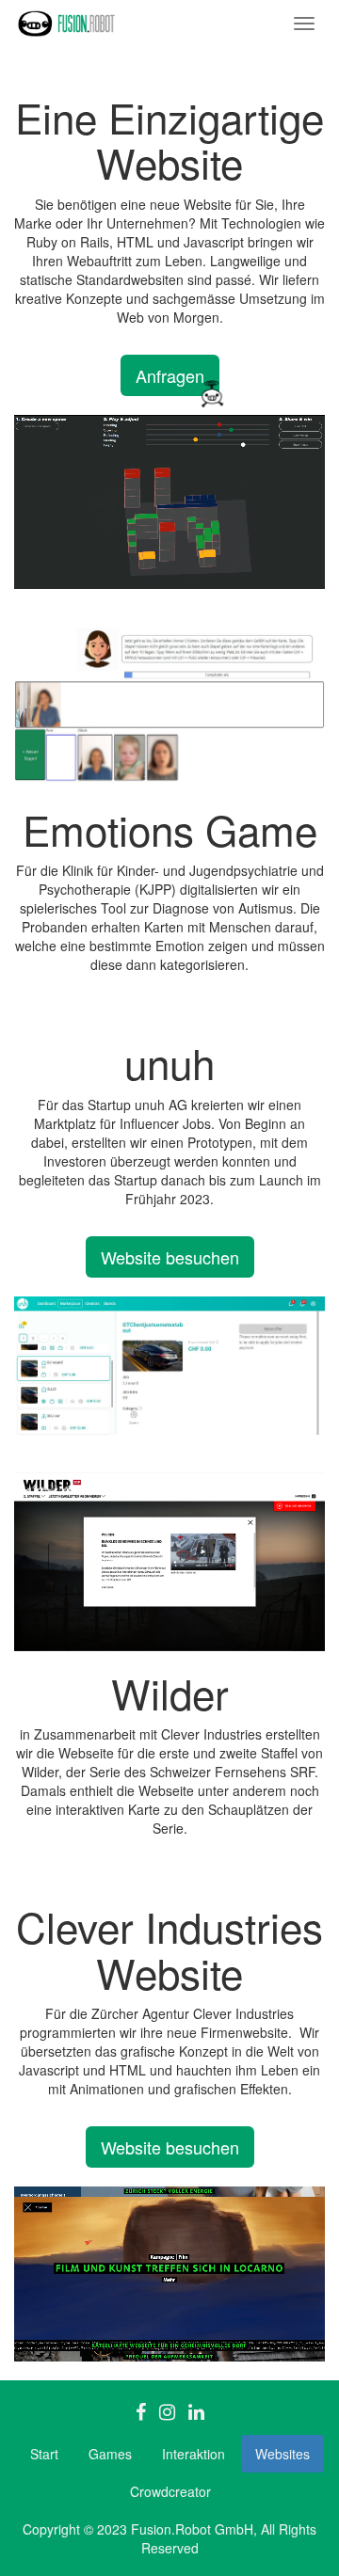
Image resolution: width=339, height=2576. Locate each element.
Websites (282, 2454)
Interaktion (194, 2454)
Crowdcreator (170, 2491)
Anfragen (170, 375)
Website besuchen (170, 1257)
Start (44, 2454)
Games (110, 2454)
